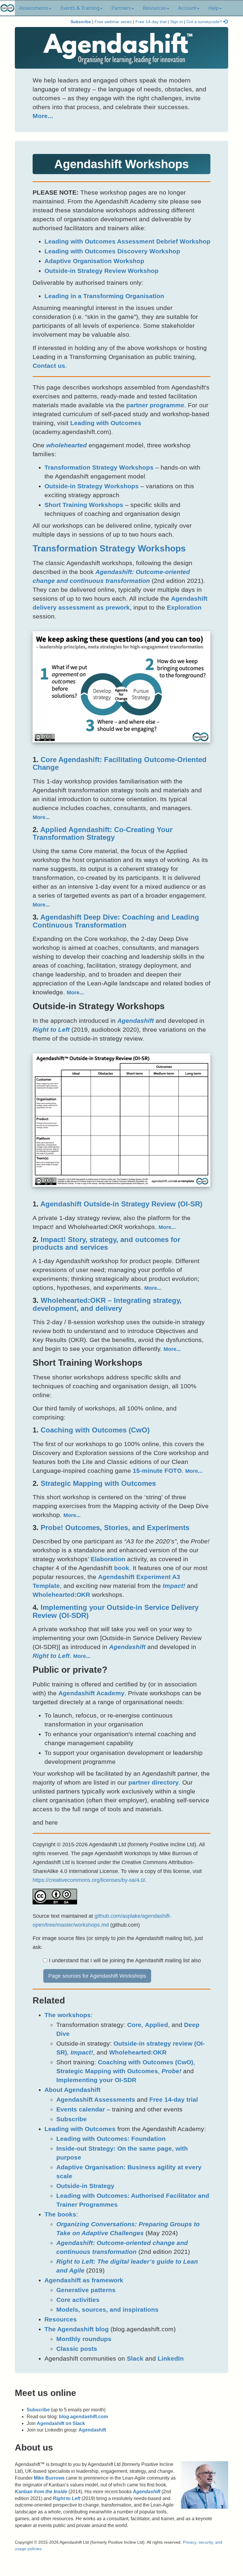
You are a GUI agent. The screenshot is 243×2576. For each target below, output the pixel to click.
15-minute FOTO (157, 1471)
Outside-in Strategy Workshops (92, 486)
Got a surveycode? (205, 22)
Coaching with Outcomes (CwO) (95, 1430)
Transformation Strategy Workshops (99, 467)
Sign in (176, 22)
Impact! (174, 1586)
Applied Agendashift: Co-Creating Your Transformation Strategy (103, 833)
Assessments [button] (34, 8)
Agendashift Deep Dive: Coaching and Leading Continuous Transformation (116, 921)
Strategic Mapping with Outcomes (98, 1483)
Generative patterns (86, 2290)
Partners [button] (121, 8)
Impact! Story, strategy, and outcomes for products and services (106, 1243)
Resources (61, 2319)
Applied (156, 2025)
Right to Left (51, 1029)
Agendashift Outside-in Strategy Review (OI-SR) (121, 1204)
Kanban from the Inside (41, 2492)
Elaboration (108, 1559)
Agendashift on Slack (61, 2423)
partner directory (154, 1782)
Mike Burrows (49, 2478)
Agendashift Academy (91, 1693)
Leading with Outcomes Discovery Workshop (112, 251)
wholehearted (67, 445)
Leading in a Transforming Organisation (104, 296)
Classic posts (77, 2349)
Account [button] (187, 8)
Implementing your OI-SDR (96, 2080)
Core (134, 2025)
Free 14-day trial (151, 22)
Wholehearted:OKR (61, 1595)
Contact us (49, 366)
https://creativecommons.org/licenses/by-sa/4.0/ (89, 1880)
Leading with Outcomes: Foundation (111, 2139)
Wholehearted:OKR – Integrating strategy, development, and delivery (107, 1304)
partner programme (155, 405)
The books (60, 2214)
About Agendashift (72, 2090)
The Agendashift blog (77, 2329)
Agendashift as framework (84, 2280)
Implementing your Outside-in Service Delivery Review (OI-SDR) (116, 1611)
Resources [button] (155, 8)
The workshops (68, 2015)
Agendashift (136, 1021)
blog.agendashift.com (83, 2417)
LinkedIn (171, 2358)
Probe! (171, 2071)
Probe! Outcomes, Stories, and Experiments (115, 1528)
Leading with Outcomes (106, 423)
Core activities (78, 2300)
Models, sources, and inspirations (107, 2309)
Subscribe (81, 22)
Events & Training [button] (80, 8)
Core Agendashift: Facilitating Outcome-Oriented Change (120, 763)
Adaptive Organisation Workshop (94, 261)
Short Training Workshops (84, 505)
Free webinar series (113, 22)
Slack (135, 2358)
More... (43, 116)
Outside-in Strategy (85, 2186)
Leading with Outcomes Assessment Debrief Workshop (127, 241)
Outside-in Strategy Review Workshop (101, 271)
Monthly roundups (84, 2339)
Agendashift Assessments (96, 2099)
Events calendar (81, 2109)
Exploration (184, 607)
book (122, 1568)
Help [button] (214, 8)
